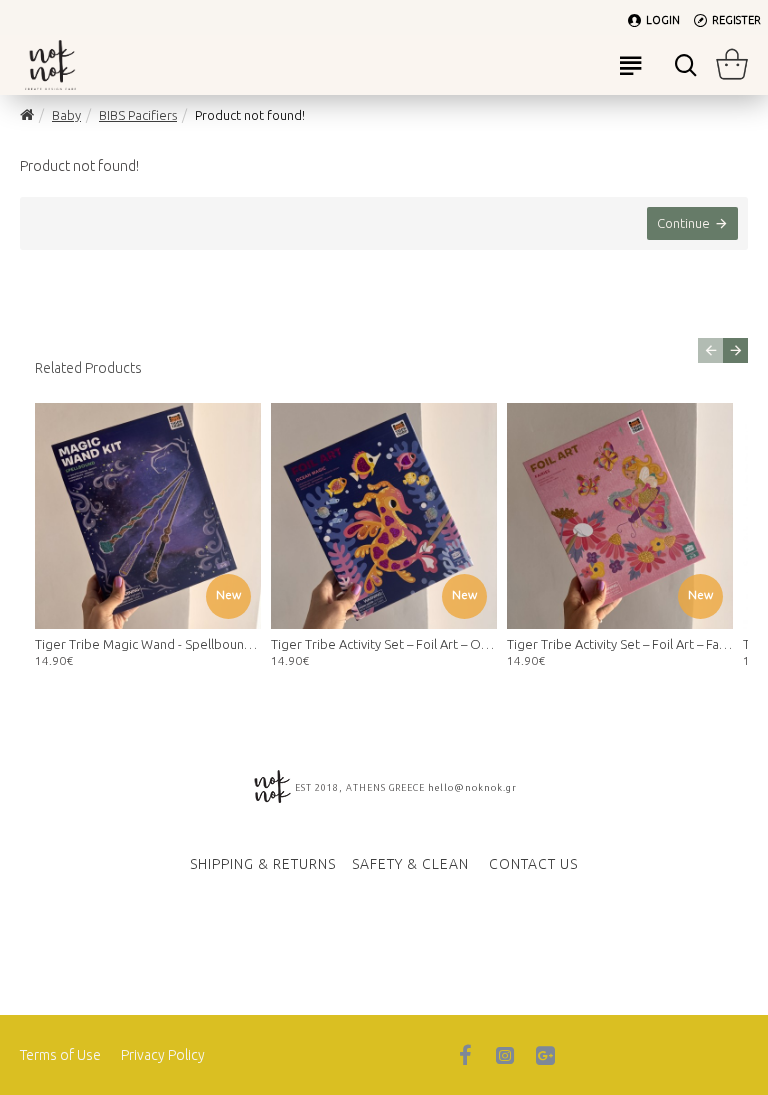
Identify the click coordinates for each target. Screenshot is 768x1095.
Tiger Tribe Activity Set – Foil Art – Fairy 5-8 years (620, 644)
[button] (710, 350)
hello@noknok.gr (472, 788)
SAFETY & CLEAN (410, 864)
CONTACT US (533, 864)
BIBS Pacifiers (138, 115)
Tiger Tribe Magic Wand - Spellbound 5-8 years (148, 644)
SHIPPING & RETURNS (263, 864)
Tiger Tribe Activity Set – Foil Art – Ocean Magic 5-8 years (384, 644)
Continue (683, 223)
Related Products (88, 368)
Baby (66, 115)
